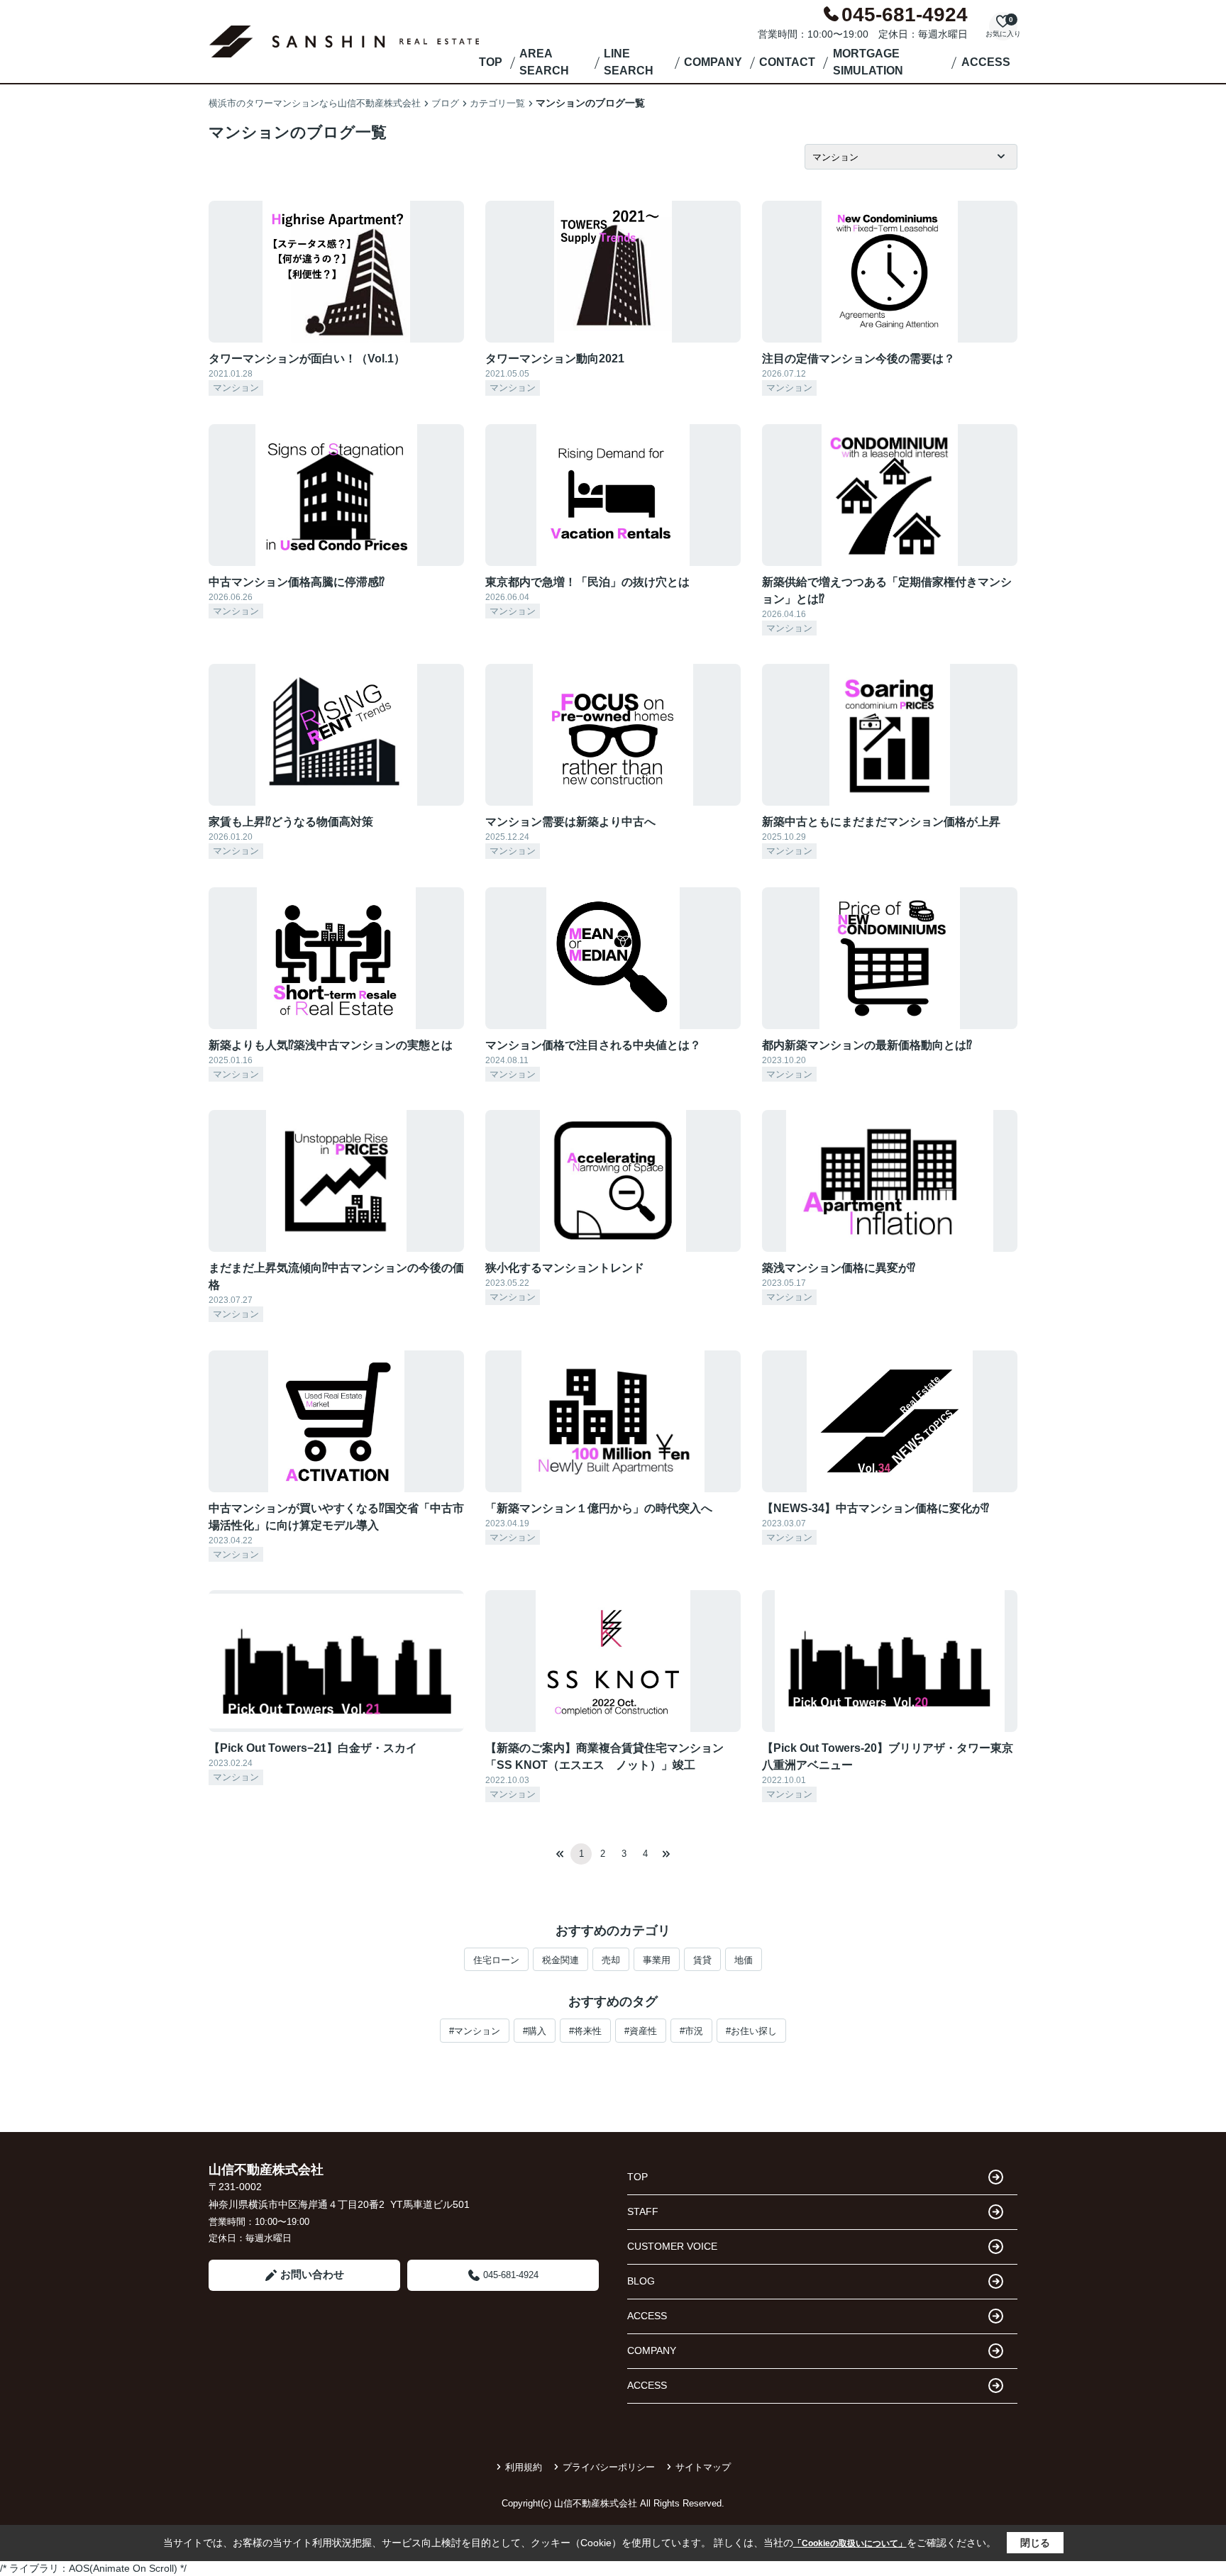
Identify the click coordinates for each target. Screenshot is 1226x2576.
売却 (611, 1960)
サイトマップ (703, 2467)
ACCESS (986, 62)
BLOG (641, 2281)
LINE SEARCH (629, 62)
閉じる (1035, 2543)
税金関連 (560, 1960)
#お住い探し (751, 2031)
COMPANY (713, 62)
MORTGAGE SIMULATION (868, 62)
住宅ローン (496, 1960)
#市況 (691, 2031)
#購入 (535, 2031)
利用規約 (524, 2467)
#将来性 (585, 2031)
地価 (744, 1960)
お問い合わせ (312, 2274)
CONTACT (787, 62)
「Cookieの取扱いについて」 (850, 2543)
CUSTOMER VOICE (672, 2246)
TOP (491, 62)
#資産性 (641, 2031)
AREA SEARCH (544, 62)
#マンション (475, 2031)
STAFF (643, 2211)
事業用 (657, 1960)
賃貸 (702, 1960)
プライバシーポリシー (609, 2467)
